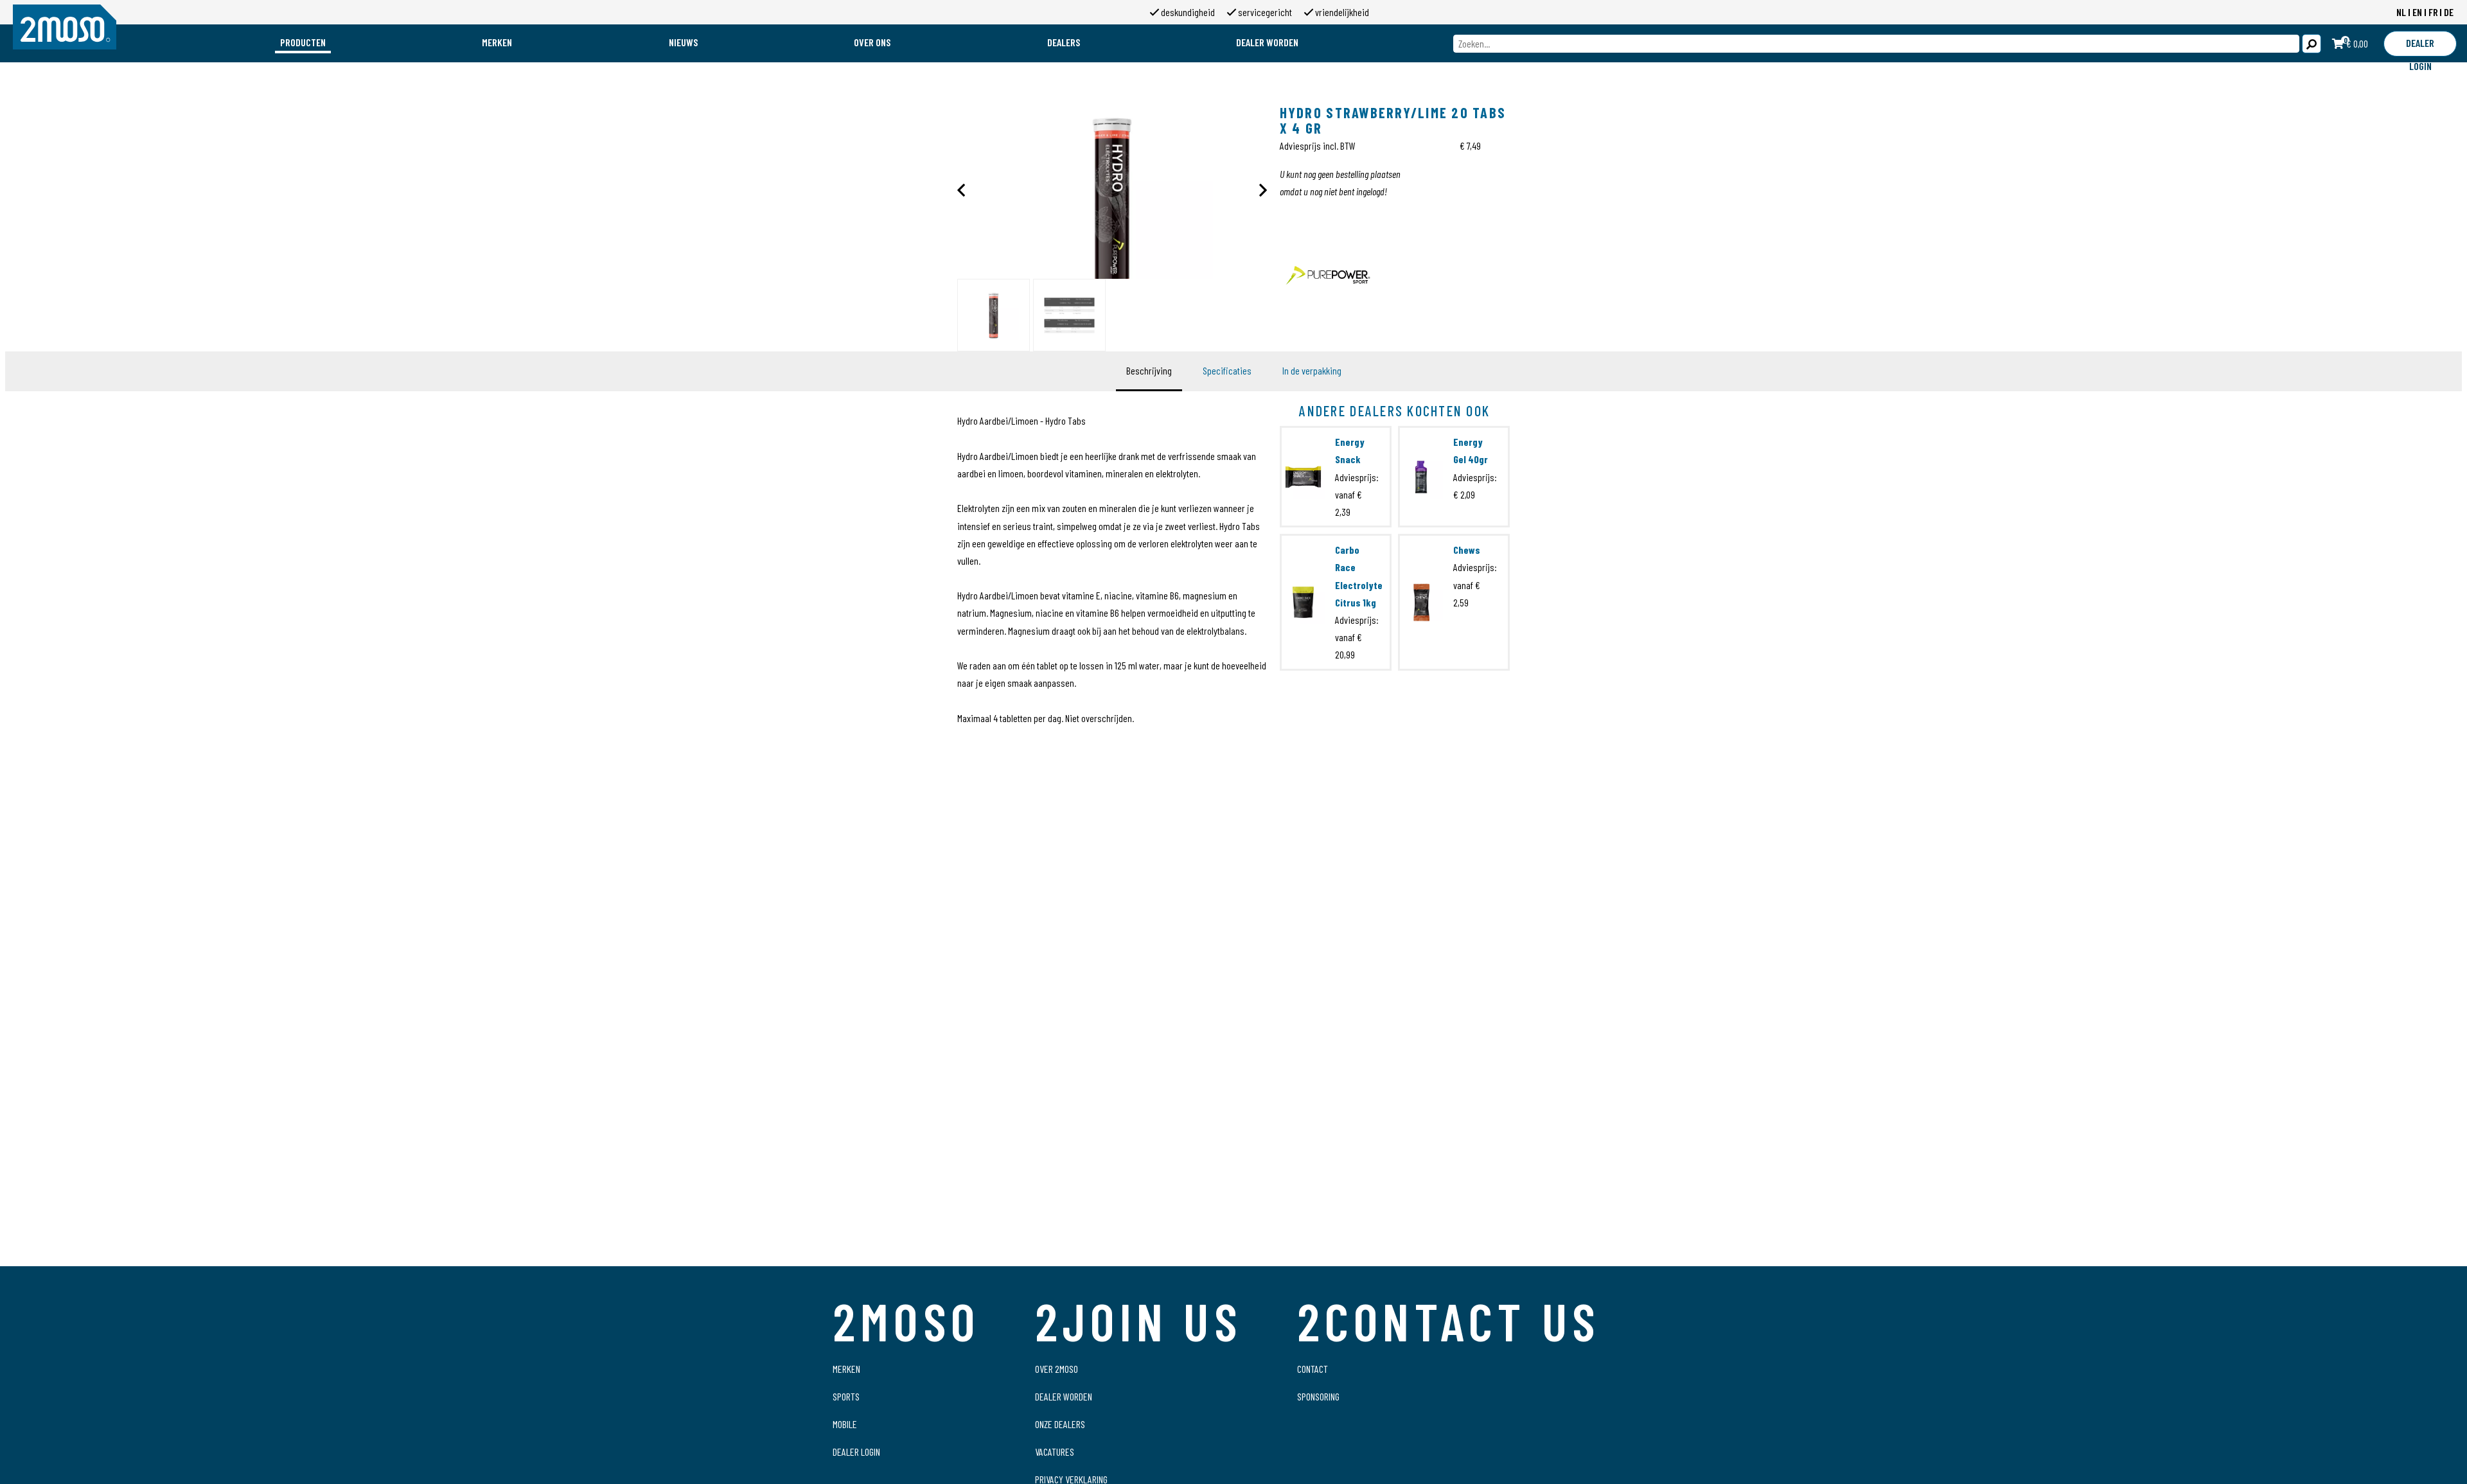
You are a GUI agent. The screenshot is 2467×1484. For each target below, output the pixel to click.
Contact (1313, 1369)
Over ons (872, 42)
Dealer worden (1267, 42)
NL (2401, 12)
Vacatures (1055, 1452)
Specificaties (1227, 370)
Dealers (1064, 42)
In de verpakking (1312, 370)
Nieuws (683, 42)
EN (2417, 12)
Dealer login (856, 1452)
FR (2433, 12)
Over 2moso (1057, 1369)
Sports (846, 1396)
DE (2449, 12)
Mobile (845, 1424)
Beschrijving (1149, 370)
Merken (497, 42)
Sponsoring (1318, 1396)
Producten (303, 42)
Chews (1467, 550)
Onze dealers (1060, 1424)
